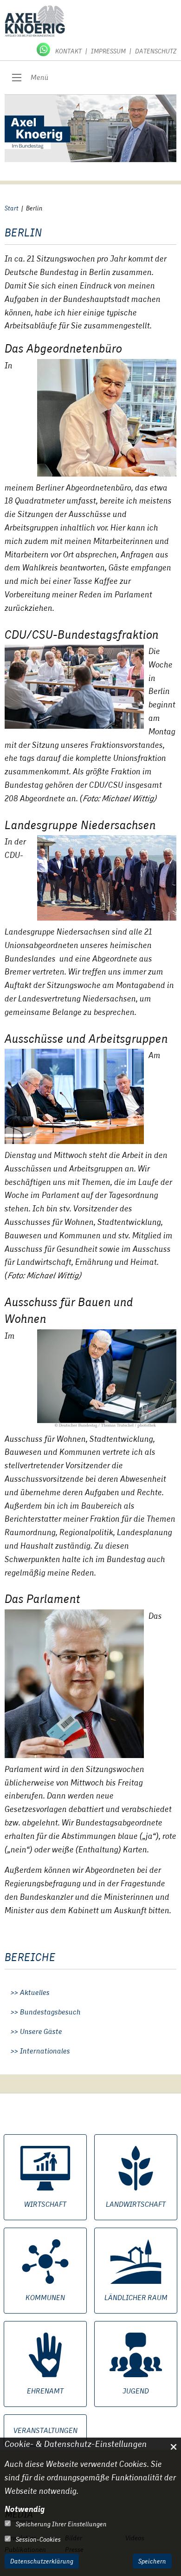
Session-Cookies (38, 2539)
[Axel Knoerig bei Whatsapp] (44, 49)
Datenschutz (156, 51)
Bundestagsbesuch (50, 2012)
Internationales (45, 2051)
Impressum (108, 51)
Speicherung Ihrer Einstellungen (61, 2524)
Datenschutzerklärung (42, 2561)
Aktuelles (35, 1993)
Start (12, 208)
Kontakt (68, 51)
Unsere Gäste (41, 2032)
